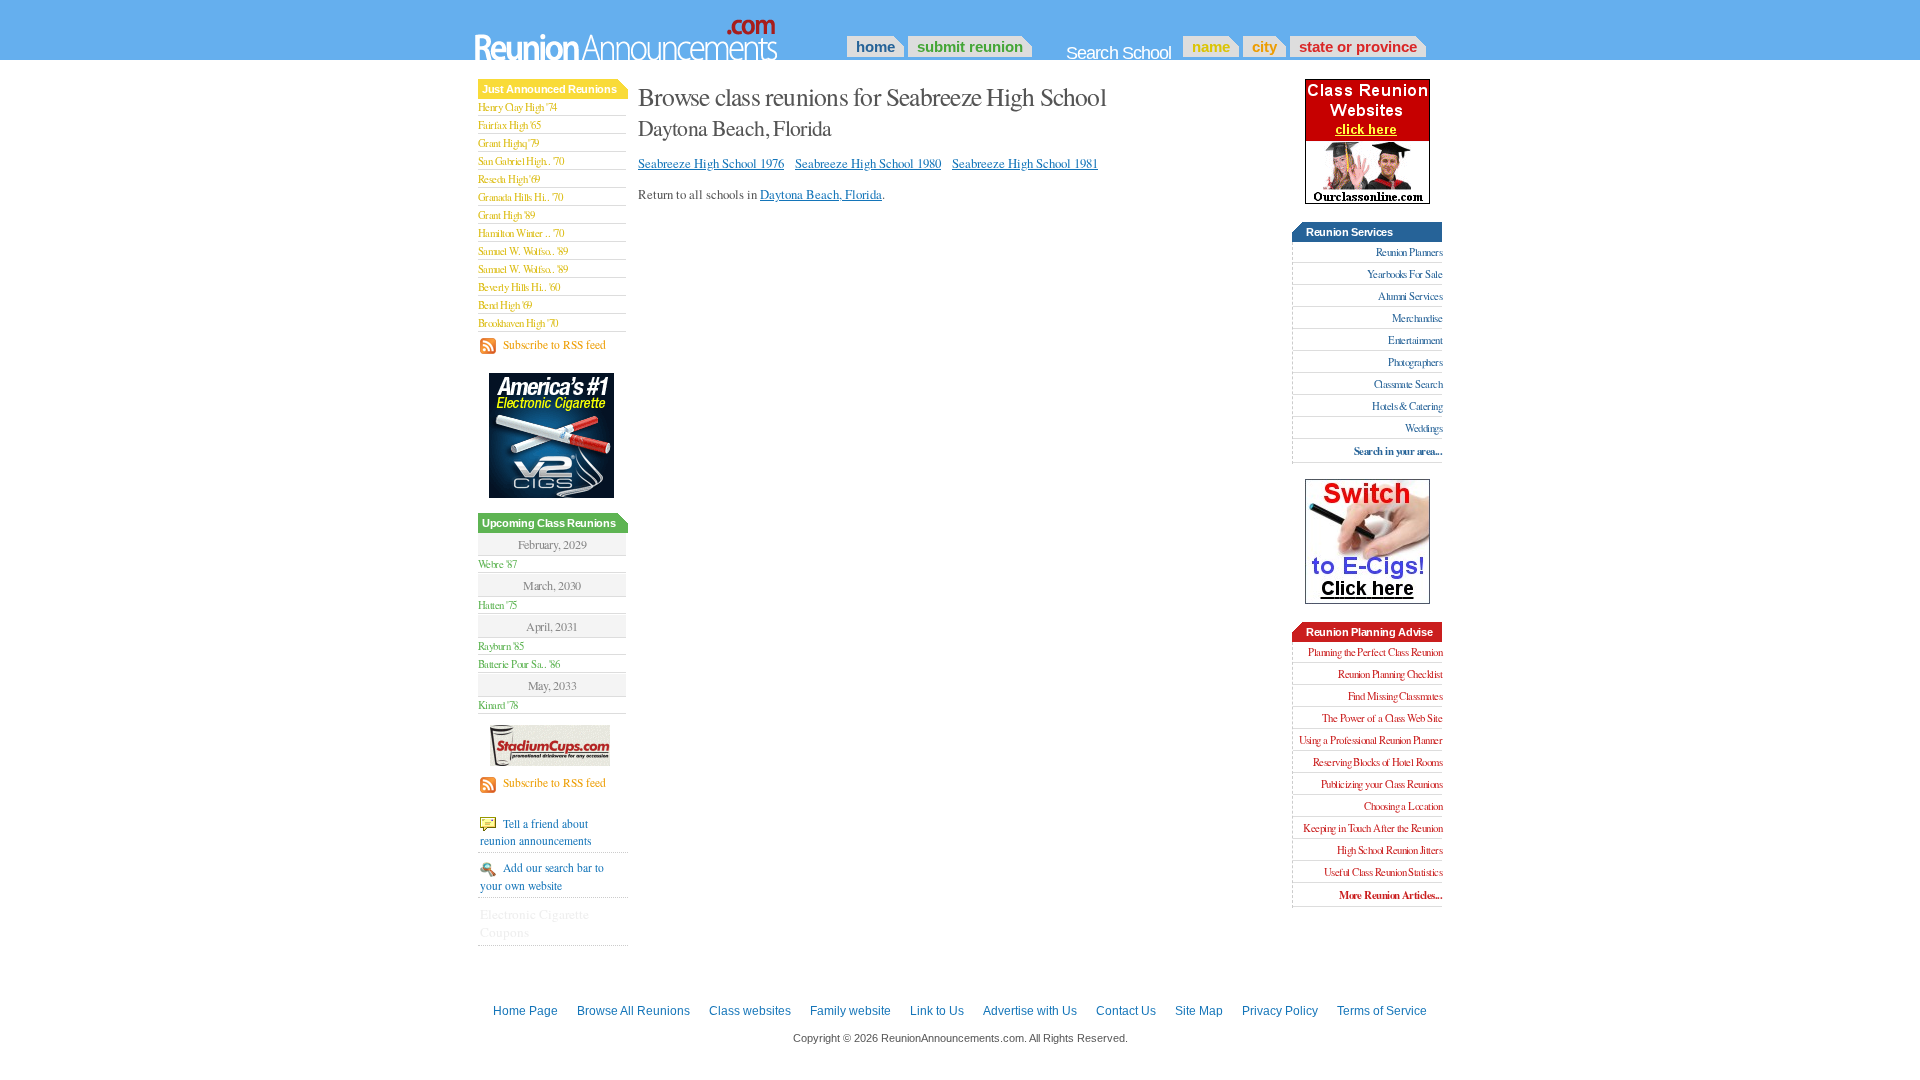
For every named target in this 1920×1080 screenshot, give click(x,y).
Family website (850, 1011)
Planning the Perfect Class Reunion (1375, 652)
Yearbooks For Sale (1404, 274)
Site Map (1199, 1011)
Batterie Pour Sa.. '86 (518, 664)
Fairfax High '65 (509, 125)
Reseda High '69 (509, 179)
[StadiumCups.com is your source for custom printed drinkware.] (552, 744)
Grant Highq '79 (508, 143)
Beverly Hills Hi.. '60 (518, 287)
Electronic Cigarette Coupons (534, 923)
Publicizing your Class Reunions (1381, 784)
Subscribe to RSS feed (553, 344)
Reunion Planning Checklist (1390, 674)
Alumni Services (1410, 296)
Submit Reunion (970, 46)
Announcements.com (653, 35)
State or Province (1358, 46)
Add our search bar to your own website (542, 876)
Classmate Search (1408, 384)
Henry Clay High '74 (517, 107)
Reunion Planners (1409, 252)
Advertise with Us (1030, 1011)
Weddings (1423, 428)
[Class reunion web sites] (1367, 199)
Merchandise (1417, 318)
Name (1211, 46)
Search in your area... (1398, 451)
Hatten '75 (497, 605)
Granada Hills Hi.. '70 (520, 197)
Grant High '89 (506, 215)
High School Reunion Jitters (1389, 850)
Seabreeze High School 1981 (1025, 163)
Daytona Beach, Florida (821, 194)
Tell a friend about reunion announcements (535, 832)
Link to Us (937, 1011)
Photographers (1415, 362)
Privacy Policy (1280, 1011)
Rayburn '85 (500, 646)
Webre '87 (497, 564)
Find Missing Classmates (1395, 696)
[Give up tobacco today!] (553, 434)
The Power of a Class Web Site (1382, 718)
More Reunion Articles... (1390, 895)
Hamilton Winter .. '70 (520, 233)
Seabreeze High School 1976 (711, 163)
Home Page (525, 1011)
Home (875, 46)
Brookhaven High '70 (518, 323)
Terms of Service (1382, 1011)
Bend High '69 (505, 305)
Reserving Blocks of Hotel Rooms (1377, 762)
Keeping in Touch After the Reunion (1372, 828)
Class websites (750, 1011)
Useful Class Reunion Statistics (1383, 872)
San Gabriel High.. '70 (520, 161)
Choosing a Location (1403, 806)
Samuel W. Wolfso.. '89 (522, 251)
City (1264, 46)
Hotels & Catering (1407, 406)
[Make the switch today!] (1367, 599)
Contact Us (1126, 1011)
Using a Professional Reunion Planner (1370, 740)
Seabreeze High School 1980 (868, 163)
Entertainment (1415, 340)
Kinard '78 (498, 705)
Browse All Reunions (633, 1011)
